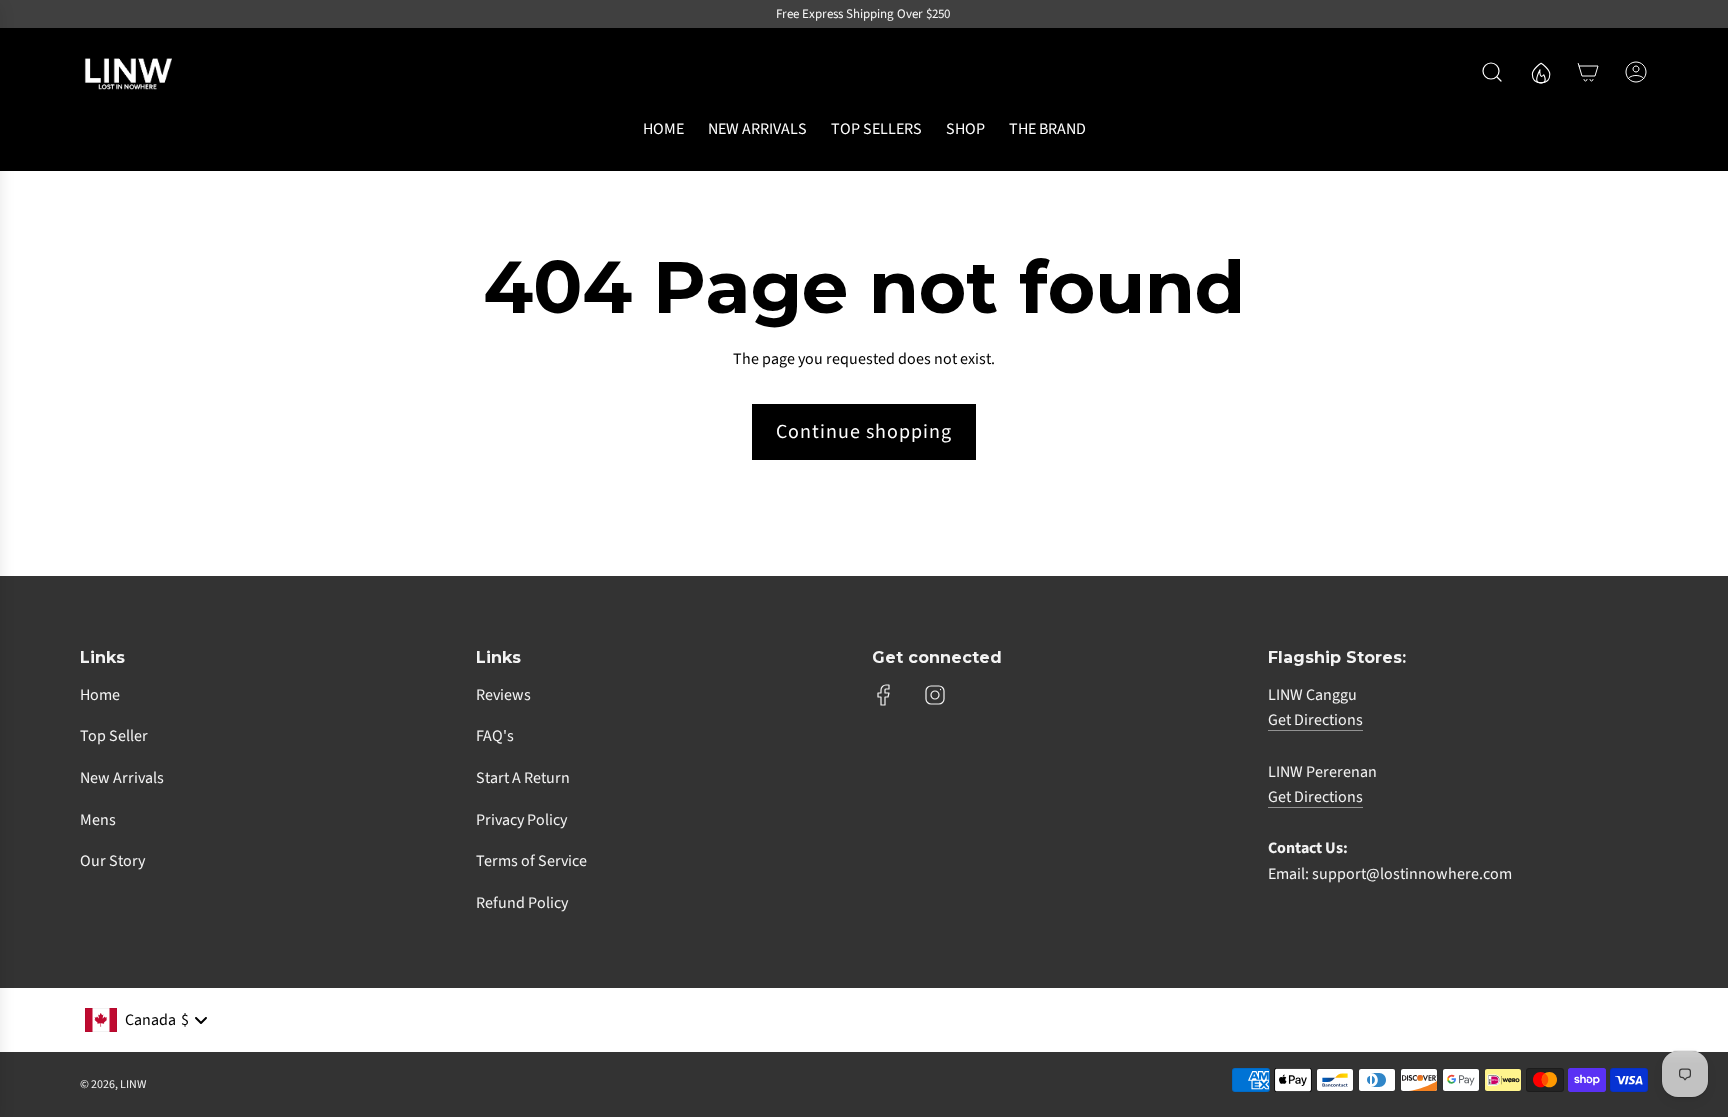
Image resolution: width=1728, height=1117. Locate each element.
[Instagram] (935, 695)
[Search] (1492, 72)
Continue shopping (864, 432)
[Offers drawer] (1540, 72)
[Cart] (1588, 72)
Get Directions (1315, 720)
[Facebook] (884, 695)
